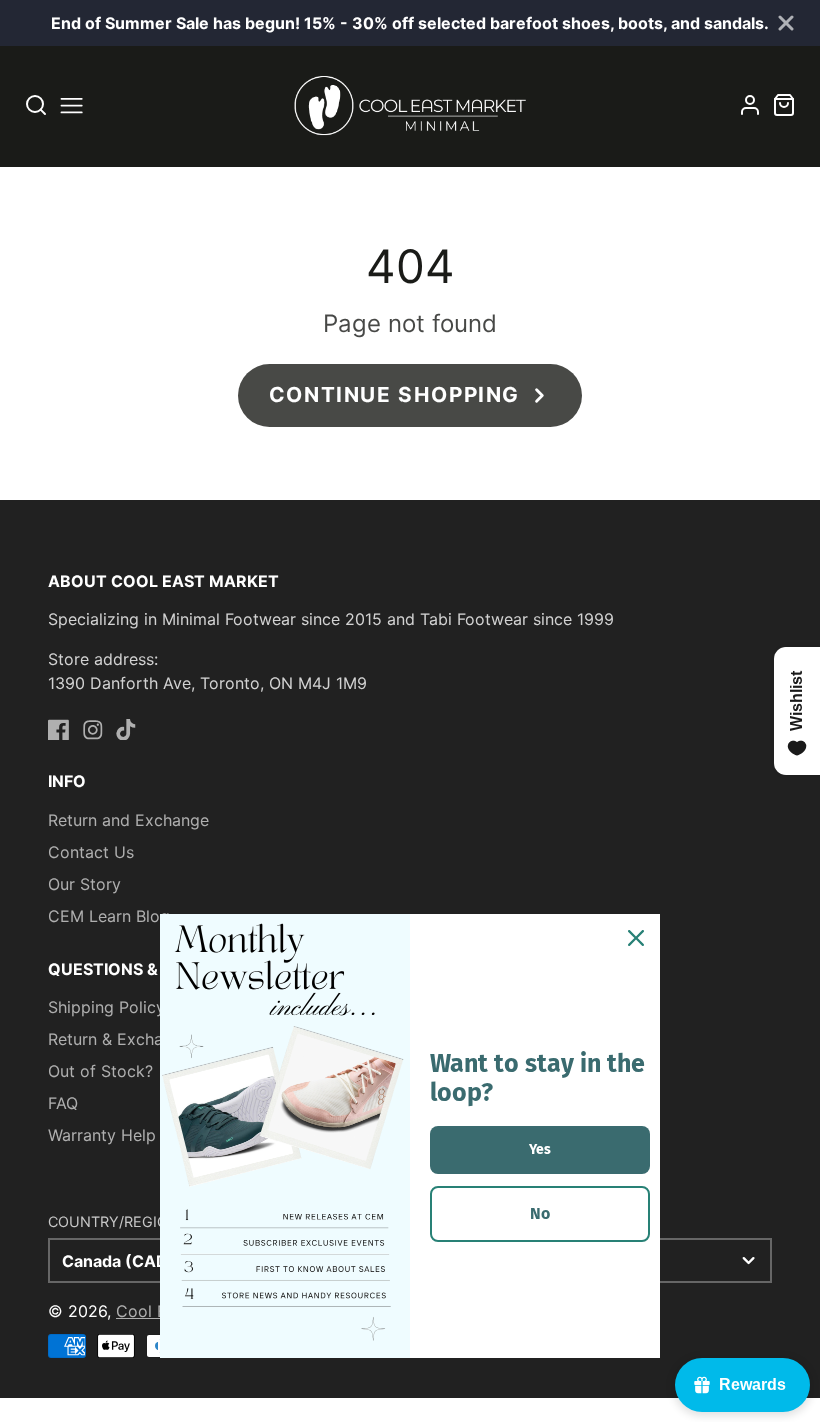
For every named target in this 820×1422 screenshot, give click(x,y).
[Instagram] (93, 730)
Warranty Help (102, 1135)
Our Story (84, 884)
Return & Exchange (119, 1039)
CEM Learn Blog (109, 916)
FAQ (63, 1103)
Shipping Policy (106, 1007)
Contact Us (91, 852)
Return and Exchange (128, 820)
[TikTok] (126, 730)
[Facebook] (59, 730)
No (540, 1213)
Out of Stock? (100, 1071)
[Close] (636, 938)
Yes (540, 1149)
